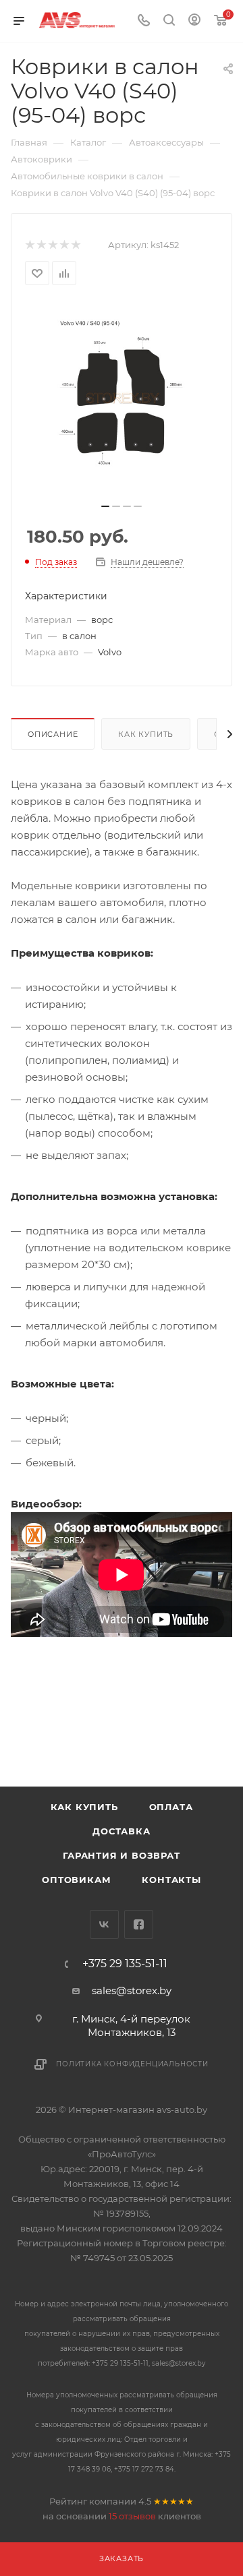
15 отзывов (132, 2516)
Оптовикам (76, 1880)
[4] (64, 245)
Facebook (139, 1924)
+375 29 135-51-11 (125, 1964)
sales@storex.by (132, 1990)
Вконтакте (104, 1924)
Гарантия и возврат (121, 1855)
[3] (52, 245)
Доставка (121, 1831)
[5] (75, 245)
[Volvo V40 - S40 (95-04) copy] (122, 398)
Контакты (171, 1880)
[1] (29, 245)
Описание (53, 734)
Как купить (146, 734)
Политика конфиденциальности (132, 2064)
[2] (41, 245)
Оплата (171, 1807)
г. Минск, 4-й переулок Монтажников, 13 (131, 2026)
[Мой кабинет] (194, 21)
